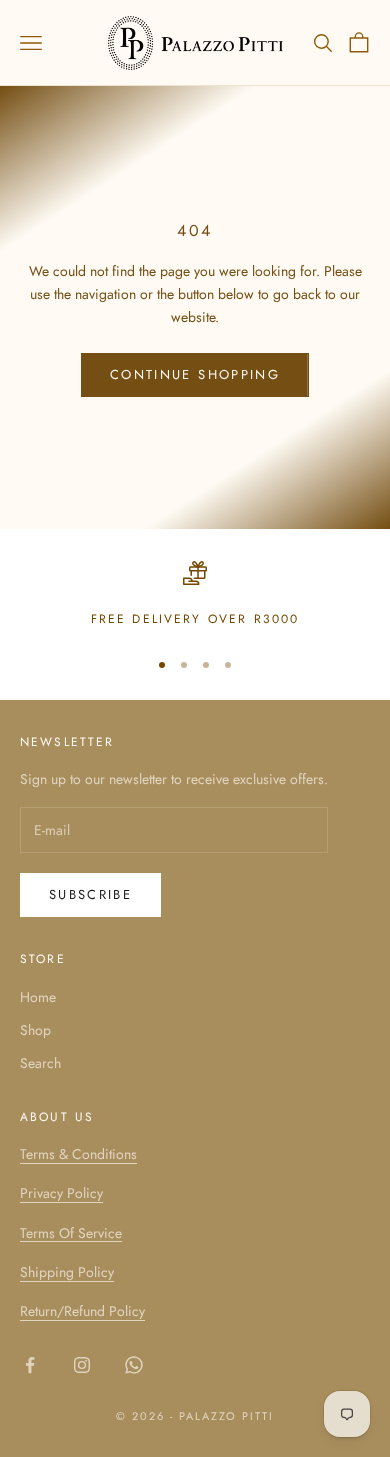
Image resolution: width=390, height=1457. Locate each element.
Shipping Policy (67, 1272)
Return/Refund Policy (82, 1311)
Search (40, 1063)
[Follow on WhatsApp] (134, 1365)
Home (38, 997)
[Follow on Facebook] (30, 1365)
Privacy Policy (61, 1193)
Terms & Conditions (78, 1154)
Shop (35, 1030)
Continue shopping (195, 374)
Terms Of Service (71, 1233)
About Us (57, 1117)
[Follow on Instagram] (82, 1365)
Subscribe (90, 894)
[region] (195, 595)
